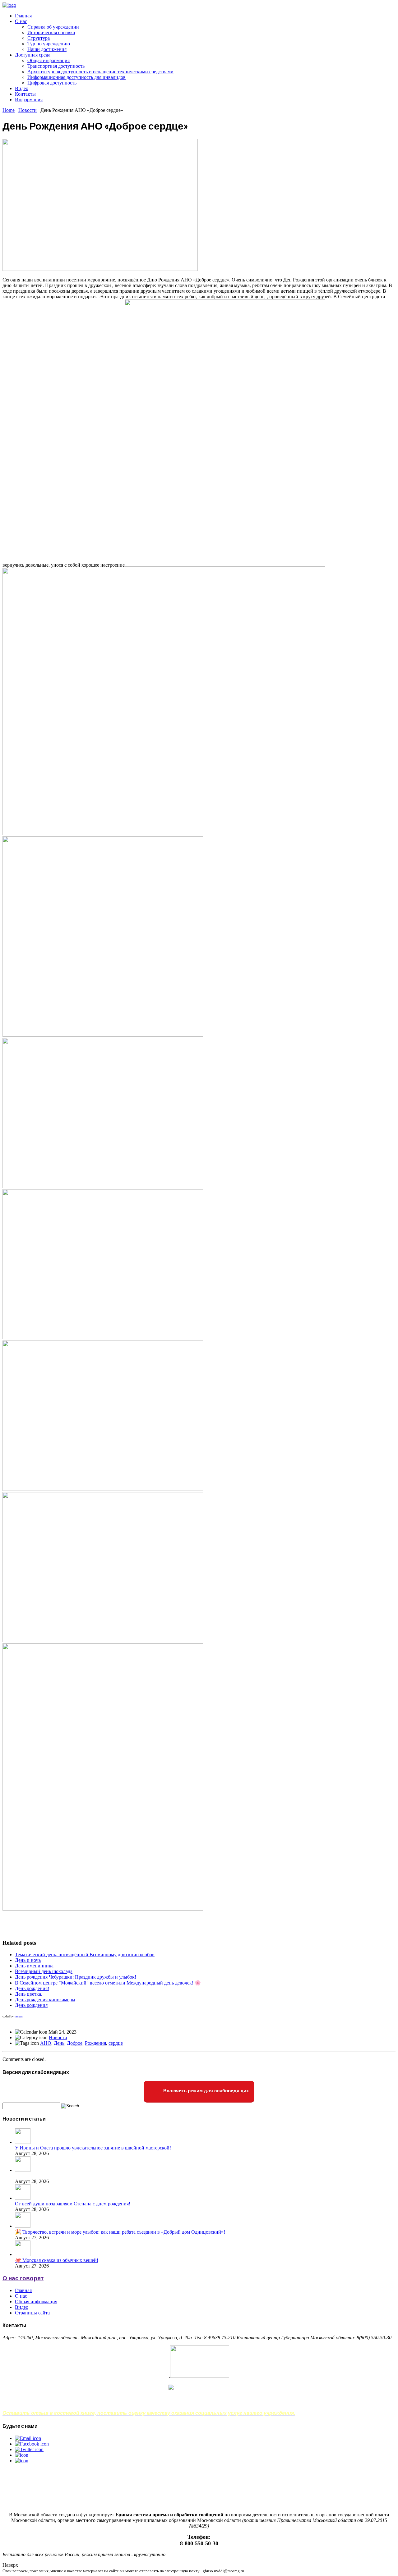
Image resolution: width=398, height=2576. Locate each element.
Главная (23, 16)
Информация (29, 100)
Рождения (95, 2043)
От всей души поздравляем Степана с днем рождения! (73, 2204)
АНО (46, 2043)
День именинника (34, 1966)
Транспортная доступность (56, 66)
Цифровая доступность (52, 83)
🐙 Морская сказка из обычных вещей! (57, 2260)
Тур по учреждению (49, 44)
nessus (19, 2016)
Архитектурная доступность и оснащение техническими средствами (100, 72)
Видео (22, 88)
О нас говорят (23, 2278)
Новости (28, 110)
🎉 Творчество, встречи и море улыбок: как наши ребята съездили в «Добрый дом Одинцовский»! (120, 2232)
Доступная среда (33, 55)
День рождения (31, 2005)
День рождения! (32, 1988)
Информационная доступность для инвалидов (76, 77)
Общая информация (49, 60)
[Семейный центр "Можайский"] (9, 5)
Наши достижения (47, 49)
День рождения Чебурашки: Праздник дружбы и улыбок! (76, 1977)
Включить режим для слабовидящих (205, 2091)
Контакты (25, 94)
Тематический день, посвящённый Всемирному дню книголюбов (85, 1955)
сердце (116, 2043)
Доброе (75, 2043)
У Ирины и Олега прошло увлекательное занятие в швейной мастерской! (93, 2148)
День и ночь (28, 1960)
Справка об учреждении (53, 27)
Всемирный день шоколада (44, 1971)
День (59, 2043)
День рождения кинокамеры (45, 2000)
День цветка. (29, 1994)
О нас (21, 21)
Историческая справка (51, 32)
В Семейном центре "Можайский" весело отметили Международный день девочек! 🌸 (108, 1983)
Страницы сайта (32, 2313)
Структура (39, 38)
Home (9, 110)
